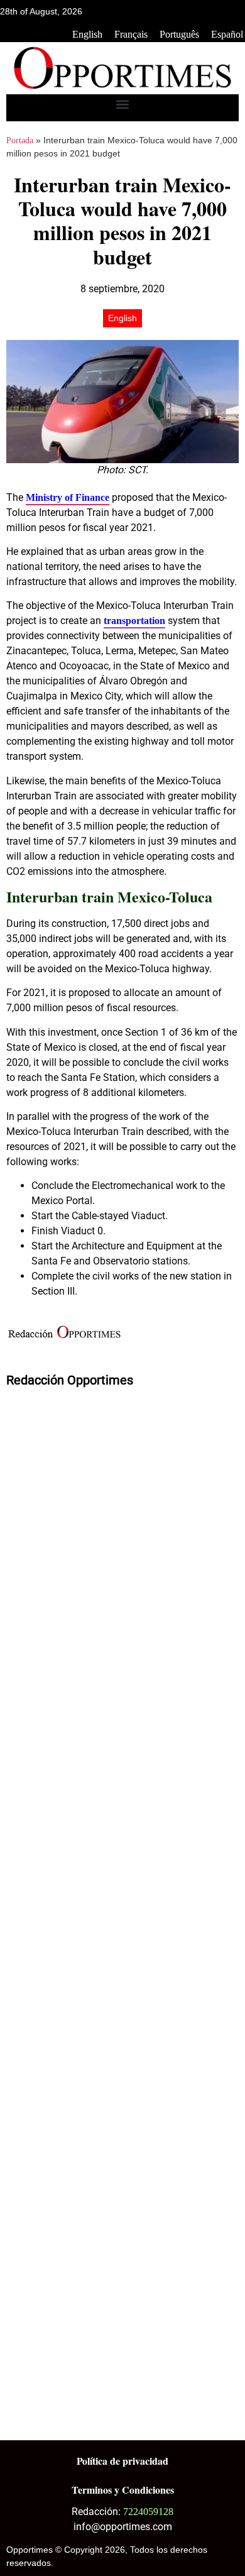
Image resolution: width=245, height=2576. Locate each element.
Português (179, 34)
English (87, 34)
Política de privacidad (122, 2461)
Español (227, 34)
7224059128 (148, 2512)
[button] (123, 105)
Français (131, 34)
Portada (20, 140)
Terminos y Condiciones (123, 2490)
